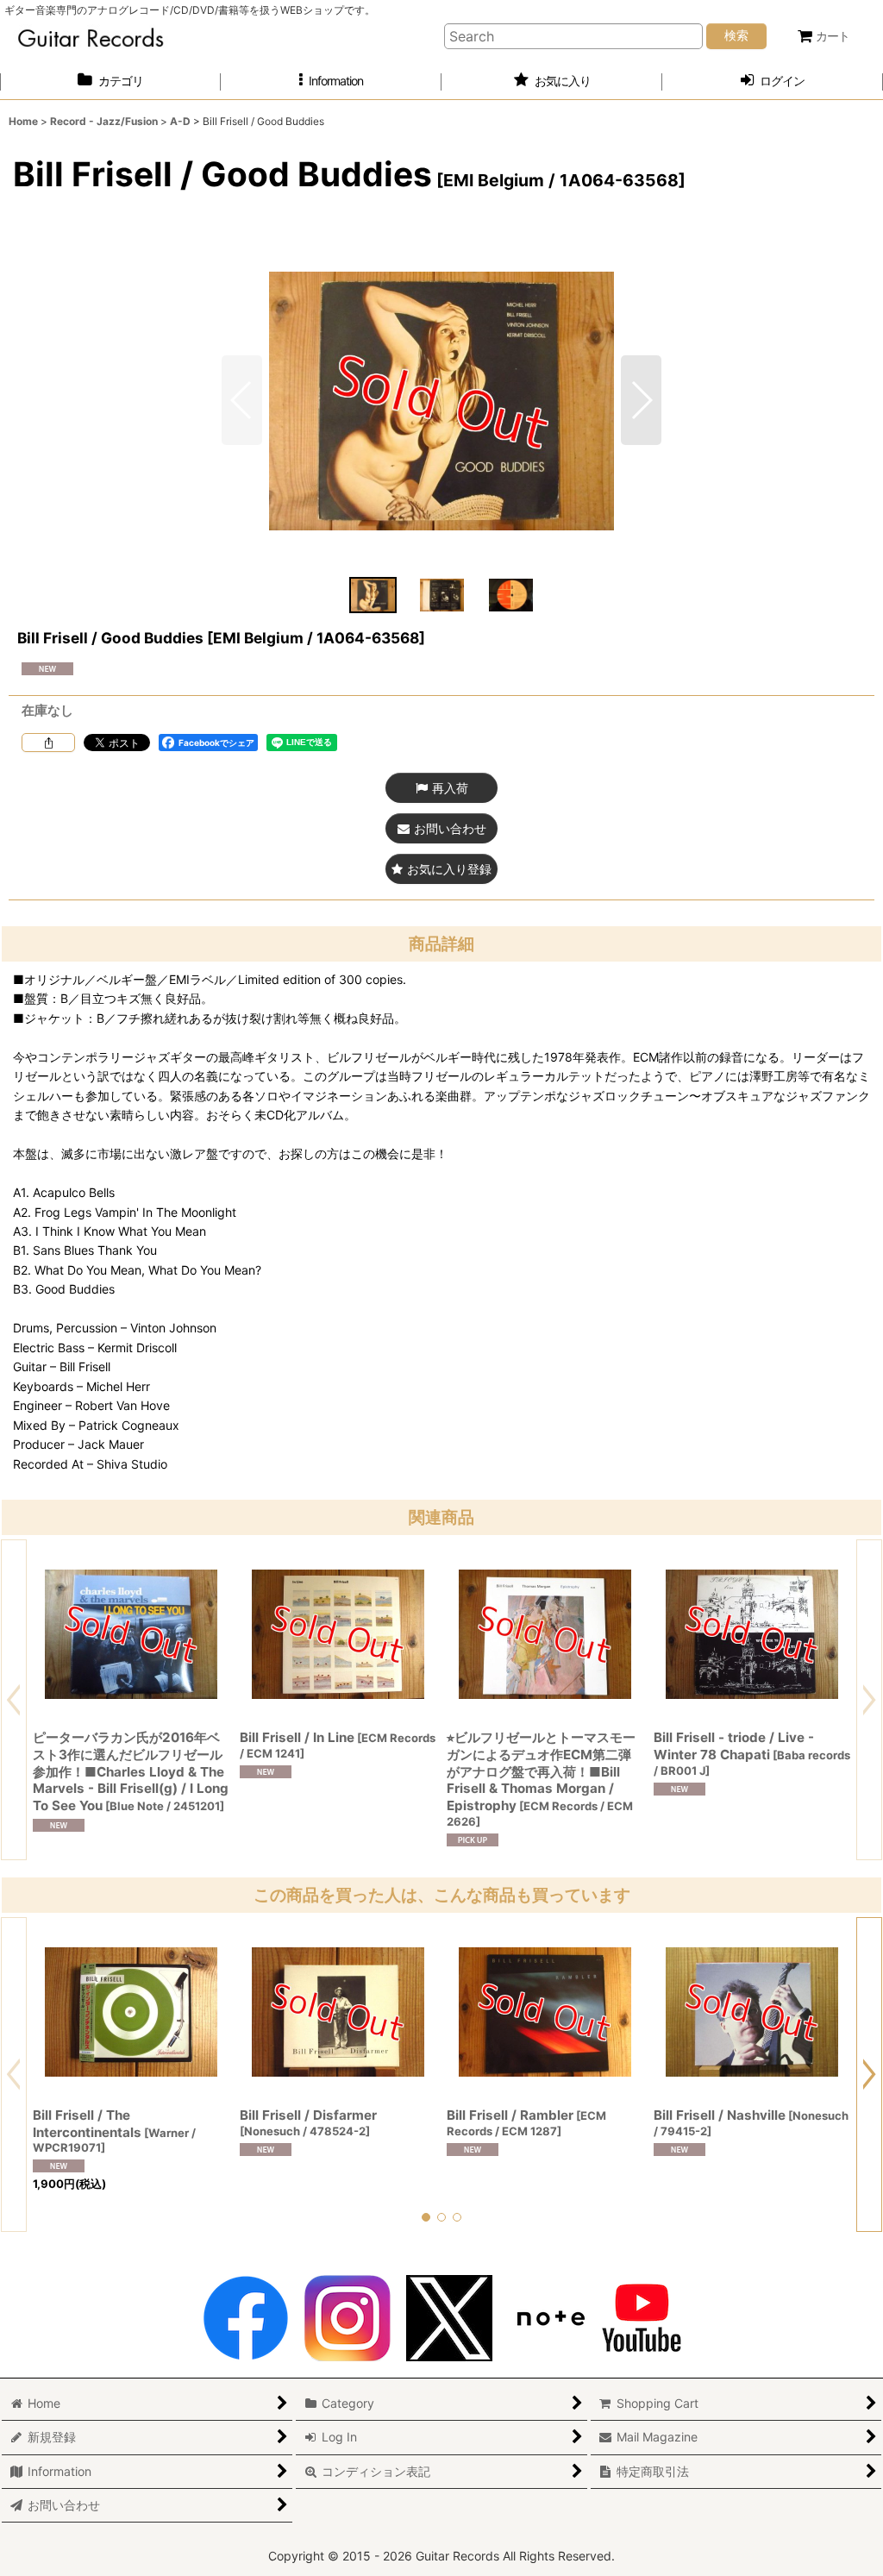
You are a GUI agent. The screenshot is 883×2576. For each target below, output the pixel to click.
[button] (331, 81)
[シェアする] (48, 743)
